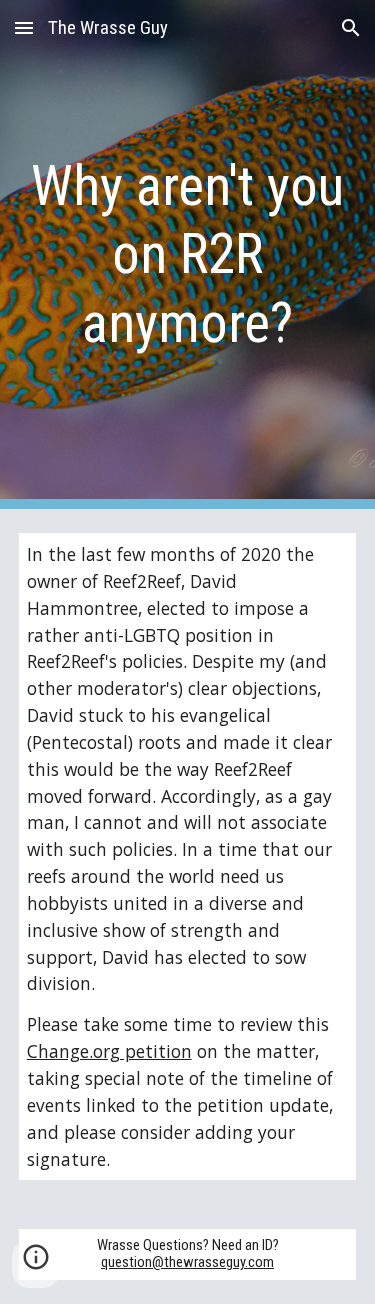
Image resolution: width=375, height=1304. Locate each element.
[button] (24, 27)
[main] (188, 254)
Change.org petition (109, 1051)
